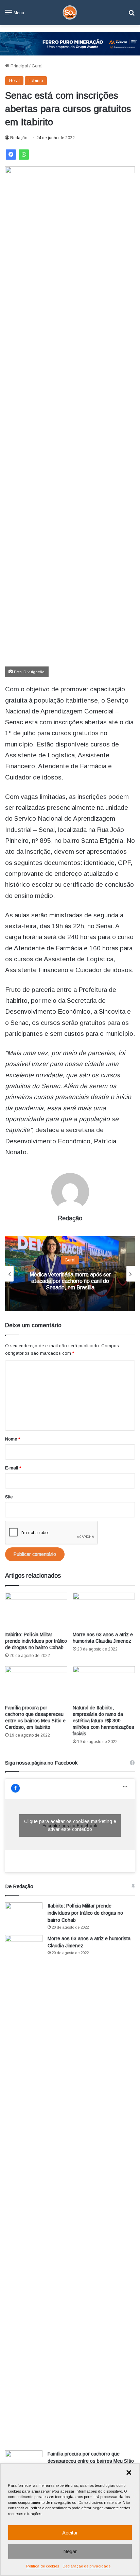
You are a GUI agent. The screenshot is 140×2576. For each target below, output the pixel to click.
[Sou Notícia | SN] (70, 13)
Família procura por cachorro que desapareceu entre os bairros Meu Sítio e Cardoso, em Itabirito (91, 2461)
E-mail (13, 1468)
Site (9, 1497)
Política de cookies (43, 2566)
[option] (70, 1274)
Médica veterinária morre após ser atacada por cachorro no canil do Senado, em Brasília (70, 1281)
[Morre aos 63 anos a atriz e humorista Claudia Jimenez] (104, 1610)
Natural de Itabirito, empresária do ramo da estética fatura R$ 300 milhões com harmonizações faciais (103, 1721)
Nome (13, 1439)
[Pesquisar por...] (132, 15)
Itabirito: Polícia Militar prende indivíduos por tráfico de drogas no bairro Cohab (36, 1641)
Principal (19, 66)
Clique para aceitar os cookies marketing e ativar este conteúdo (70, 1825)
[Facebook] (11, 155)
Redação (19, 138)
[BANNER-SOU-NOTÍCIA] (70, 43)
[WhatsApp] (24, 155)
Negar (70, 2551)
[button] (129, 2473)
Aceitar (70, 2533)
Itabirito (36, 80)
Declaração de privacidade (86, 2566)
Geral (37, 66)
